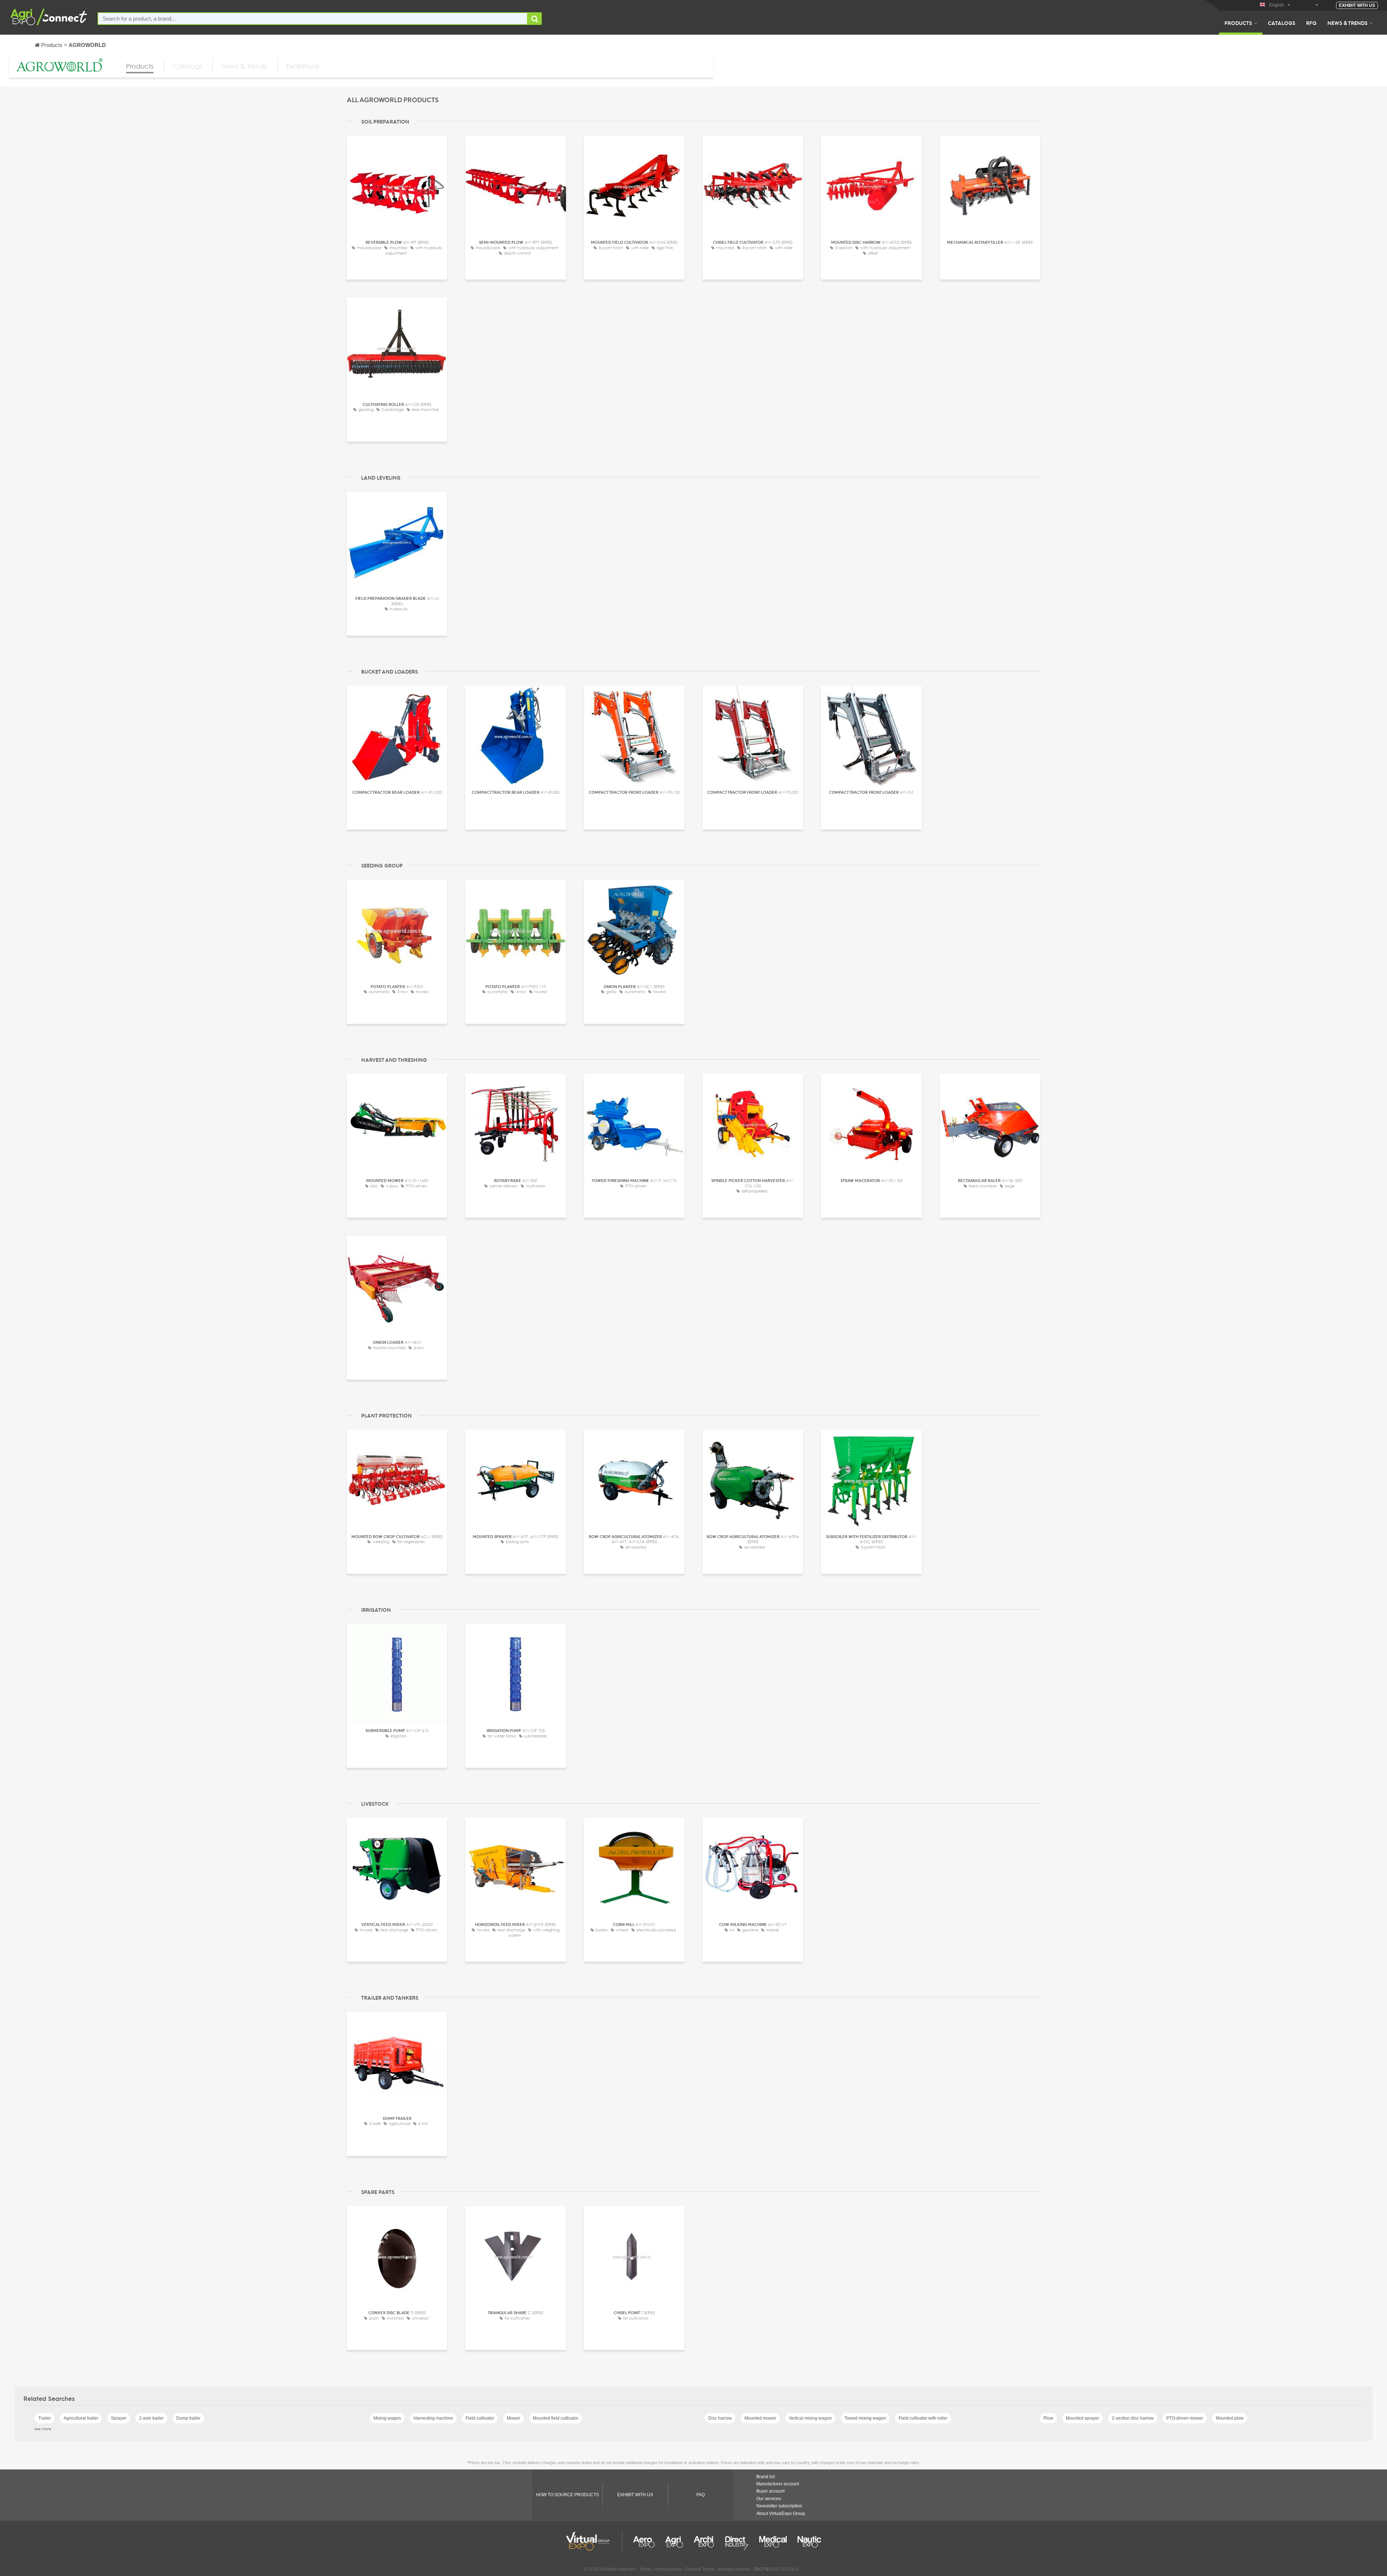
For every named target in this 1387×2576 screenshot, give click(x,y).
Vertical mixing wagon (810, 2418)
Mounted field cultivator (556, 2418)
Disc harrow (720, 2418)
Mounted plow (1230, 2418)
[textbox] (313, 19)
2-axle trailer (151, 2418)
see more (43, 2429)
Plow (1048, 2418)
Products (1238, 23)
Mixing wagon (387, 2418)
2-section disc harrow (1133, 2418)
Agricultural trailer (81, 2418)
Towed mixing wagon (865, 2418)
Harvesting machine (433, 2418)
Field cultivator (480, 2418)
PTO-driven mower (1185, 2418)
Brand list (766, 2477)
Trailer (45, 2418)
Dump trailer (188, 2418)
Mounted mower (760, 2418)
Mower (513, 2418)
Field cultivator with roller (923, 2418)
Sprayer (119, 2418)
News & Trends (1347, 23)
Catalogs (1282, 23)
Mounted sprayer (1083, 2418)
